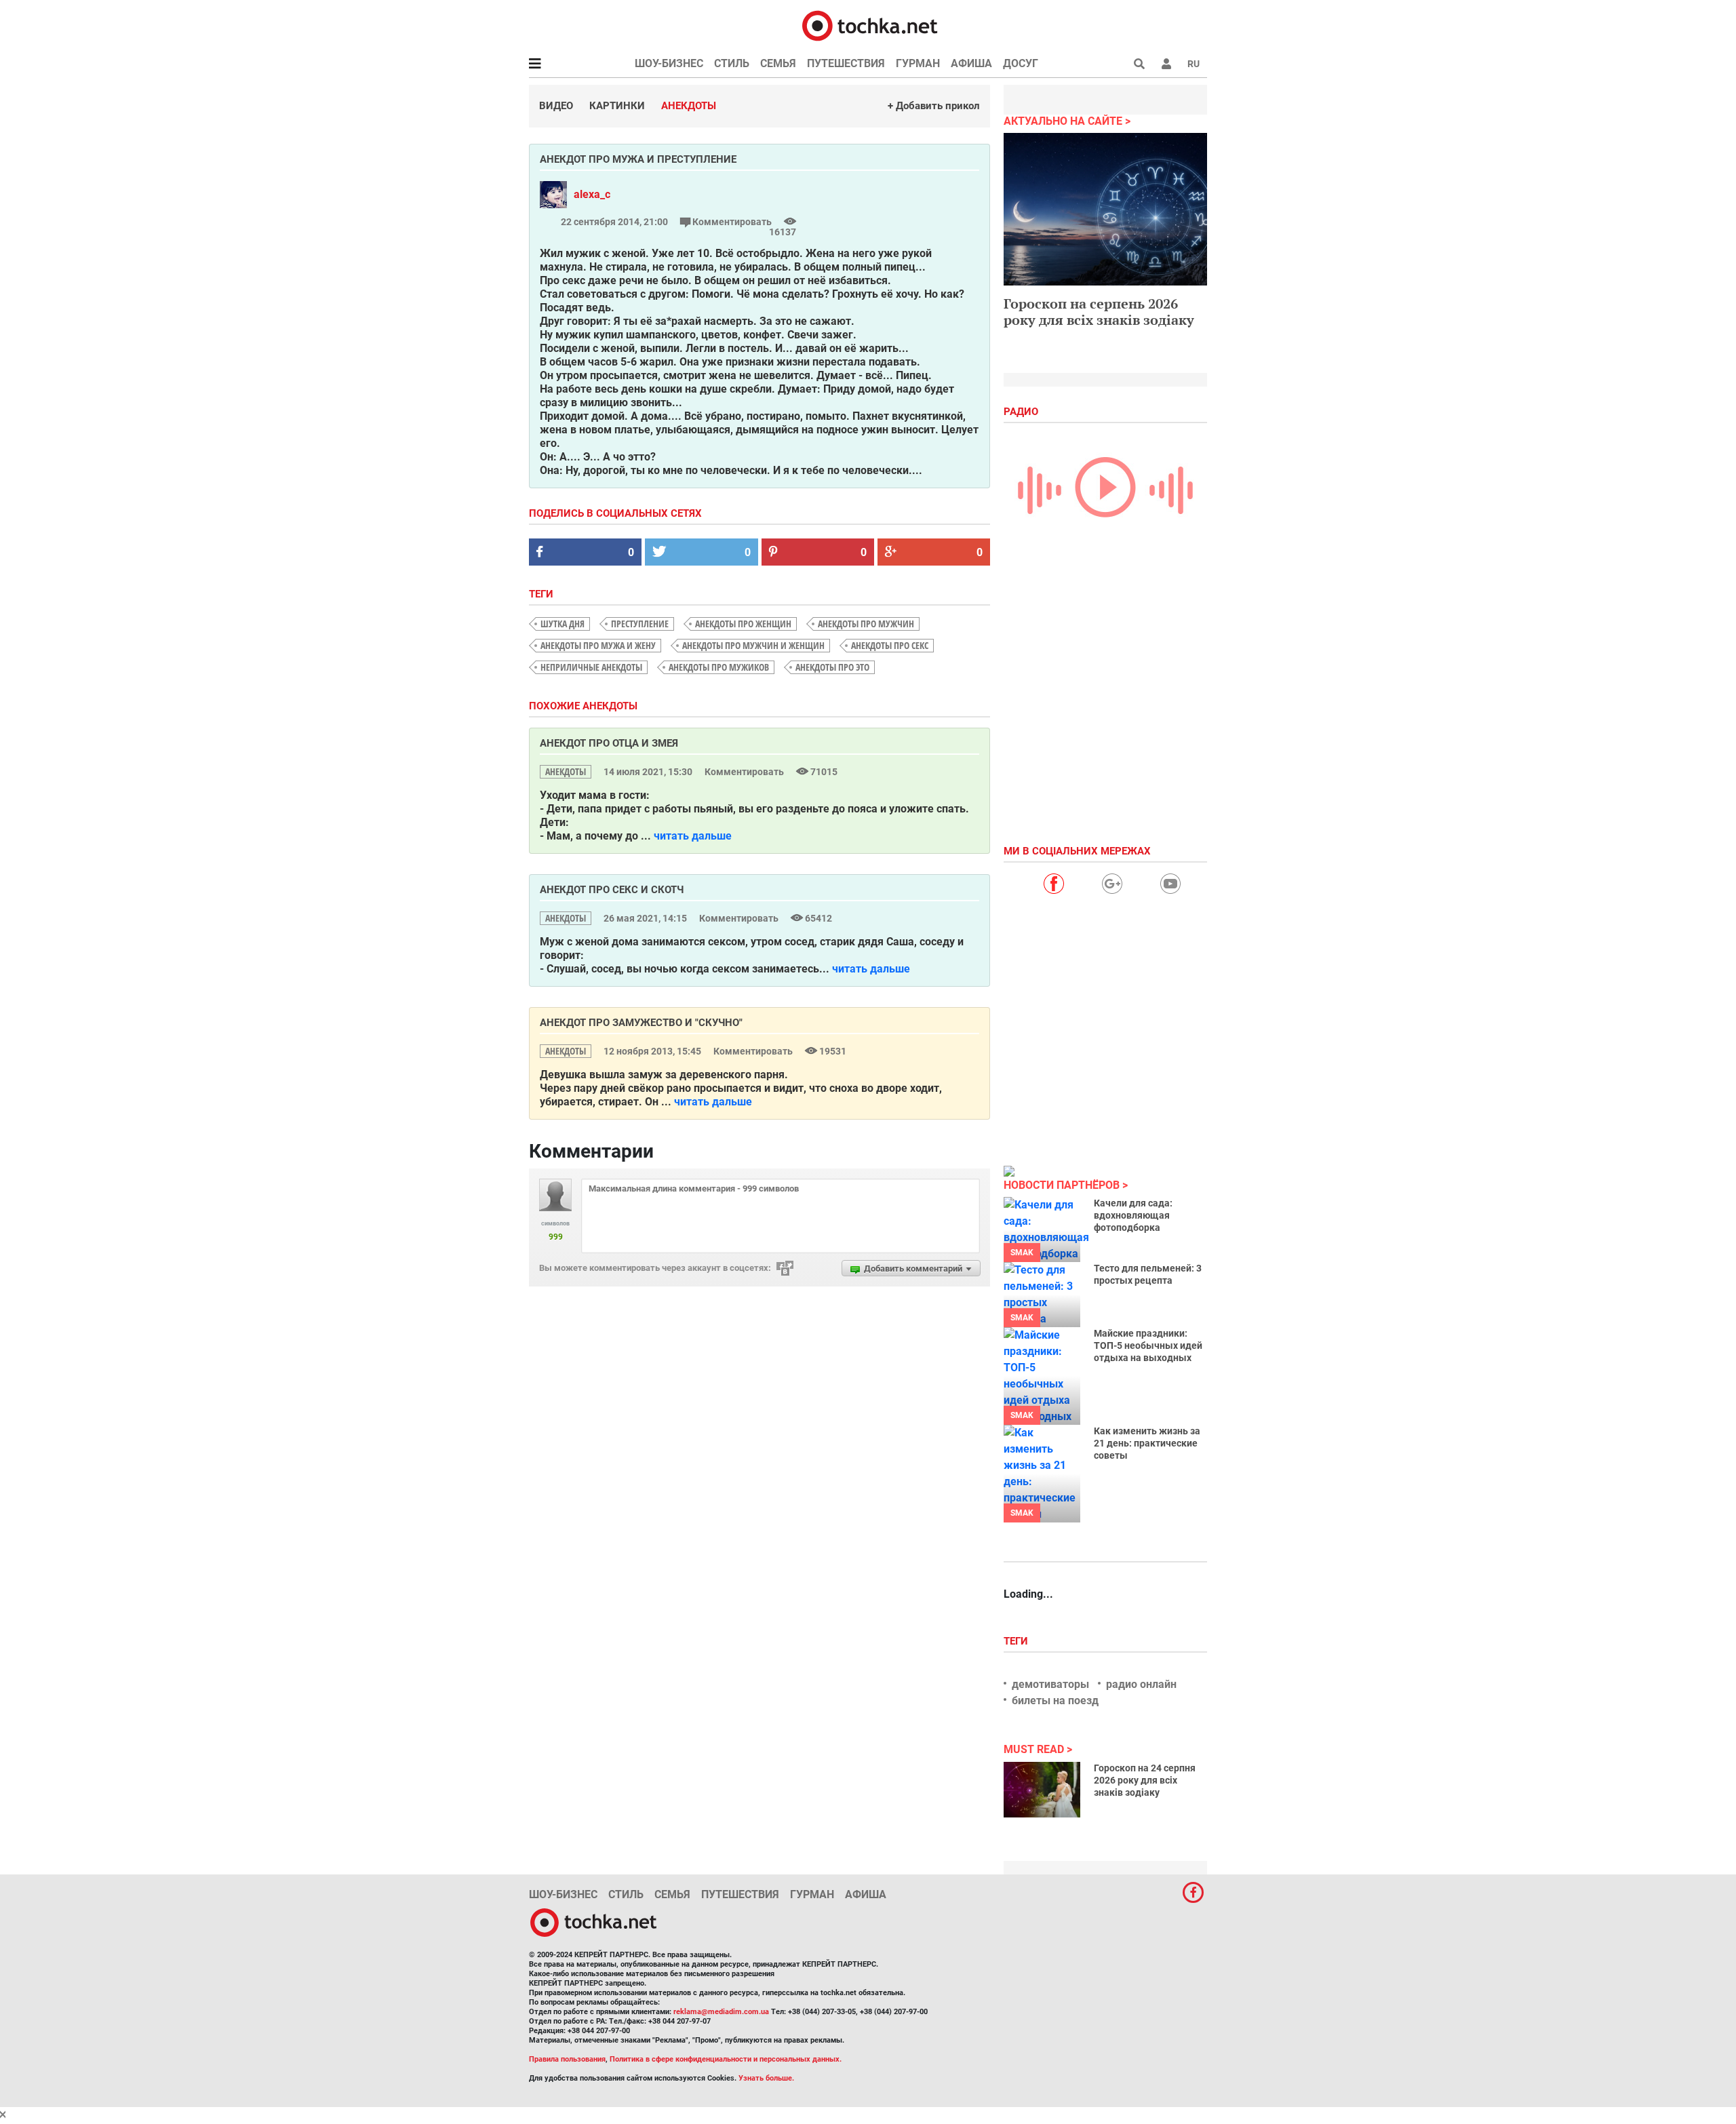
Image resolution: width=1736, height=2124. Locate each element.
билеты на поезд (1055, 1700)
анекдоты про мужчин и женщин (753, 645)
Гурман (918, 63)
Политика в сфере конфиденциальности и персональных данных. (726, 2059)
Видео (556, 106)
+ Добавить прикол (934, 106)
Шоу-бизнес (669, 63)
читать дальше (693, 836)
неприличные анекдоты (591, 667)
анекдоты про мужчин (866, 624)
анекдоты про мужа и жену (598, 645)
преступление (640, 624)
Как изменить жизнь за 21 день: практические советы (1147, 1443)
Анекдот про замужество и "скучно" (641, 1023)
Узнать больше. (766, 2078)
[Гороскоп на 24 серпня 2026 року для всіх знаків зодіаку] (1042, 1790)
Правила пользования (567, 2059)
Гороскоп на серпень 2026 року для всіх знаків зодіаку (1099, 312)
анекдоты (566, 771)
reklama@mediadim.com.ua (721, 2012)
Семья (778, 63)
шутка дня (563, 624)
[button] (1166, 64)
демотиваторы (1050, 1684)
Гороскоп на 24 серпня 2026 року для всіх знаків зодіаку (1145, 1780)
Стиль (732, 63)
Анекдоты (689, 106)
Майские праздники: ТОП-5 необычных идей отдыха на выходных (1148, 1345)
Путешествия (846, 63)
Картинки (617, 106)
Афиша (971, 63)
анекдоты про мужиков (719, 667)
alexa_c (592, 194)
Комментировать (732, 222)
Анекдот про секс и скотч (612, 890)
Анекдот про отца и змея (609, 743)
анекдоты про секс (890, 645)
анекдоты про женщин (743, 624)
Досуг (1021, 63)
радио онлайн (1141, 1684)
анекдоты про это (832, 667)
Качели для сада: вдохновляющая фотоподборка (1133, 1215)
